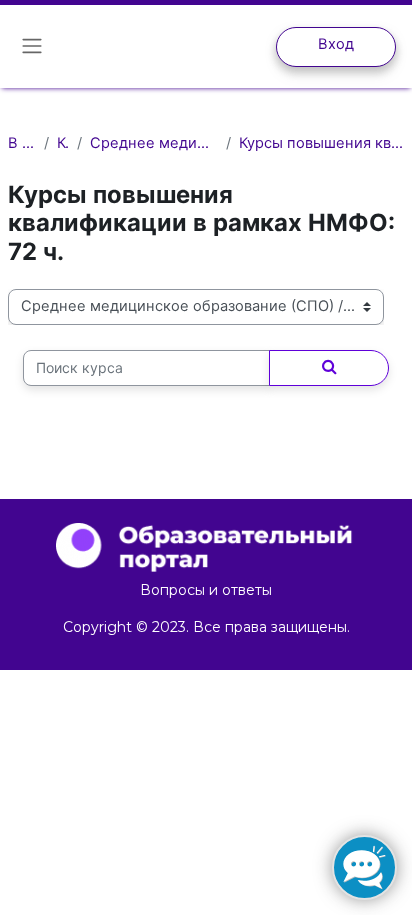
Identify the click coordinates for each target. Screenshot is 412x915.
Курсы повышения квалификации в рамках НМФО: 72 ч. (321, 143)
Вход (336, 44)
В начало (22, 143)
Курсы (63, 143)
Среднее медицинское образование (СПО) (154, 143)
